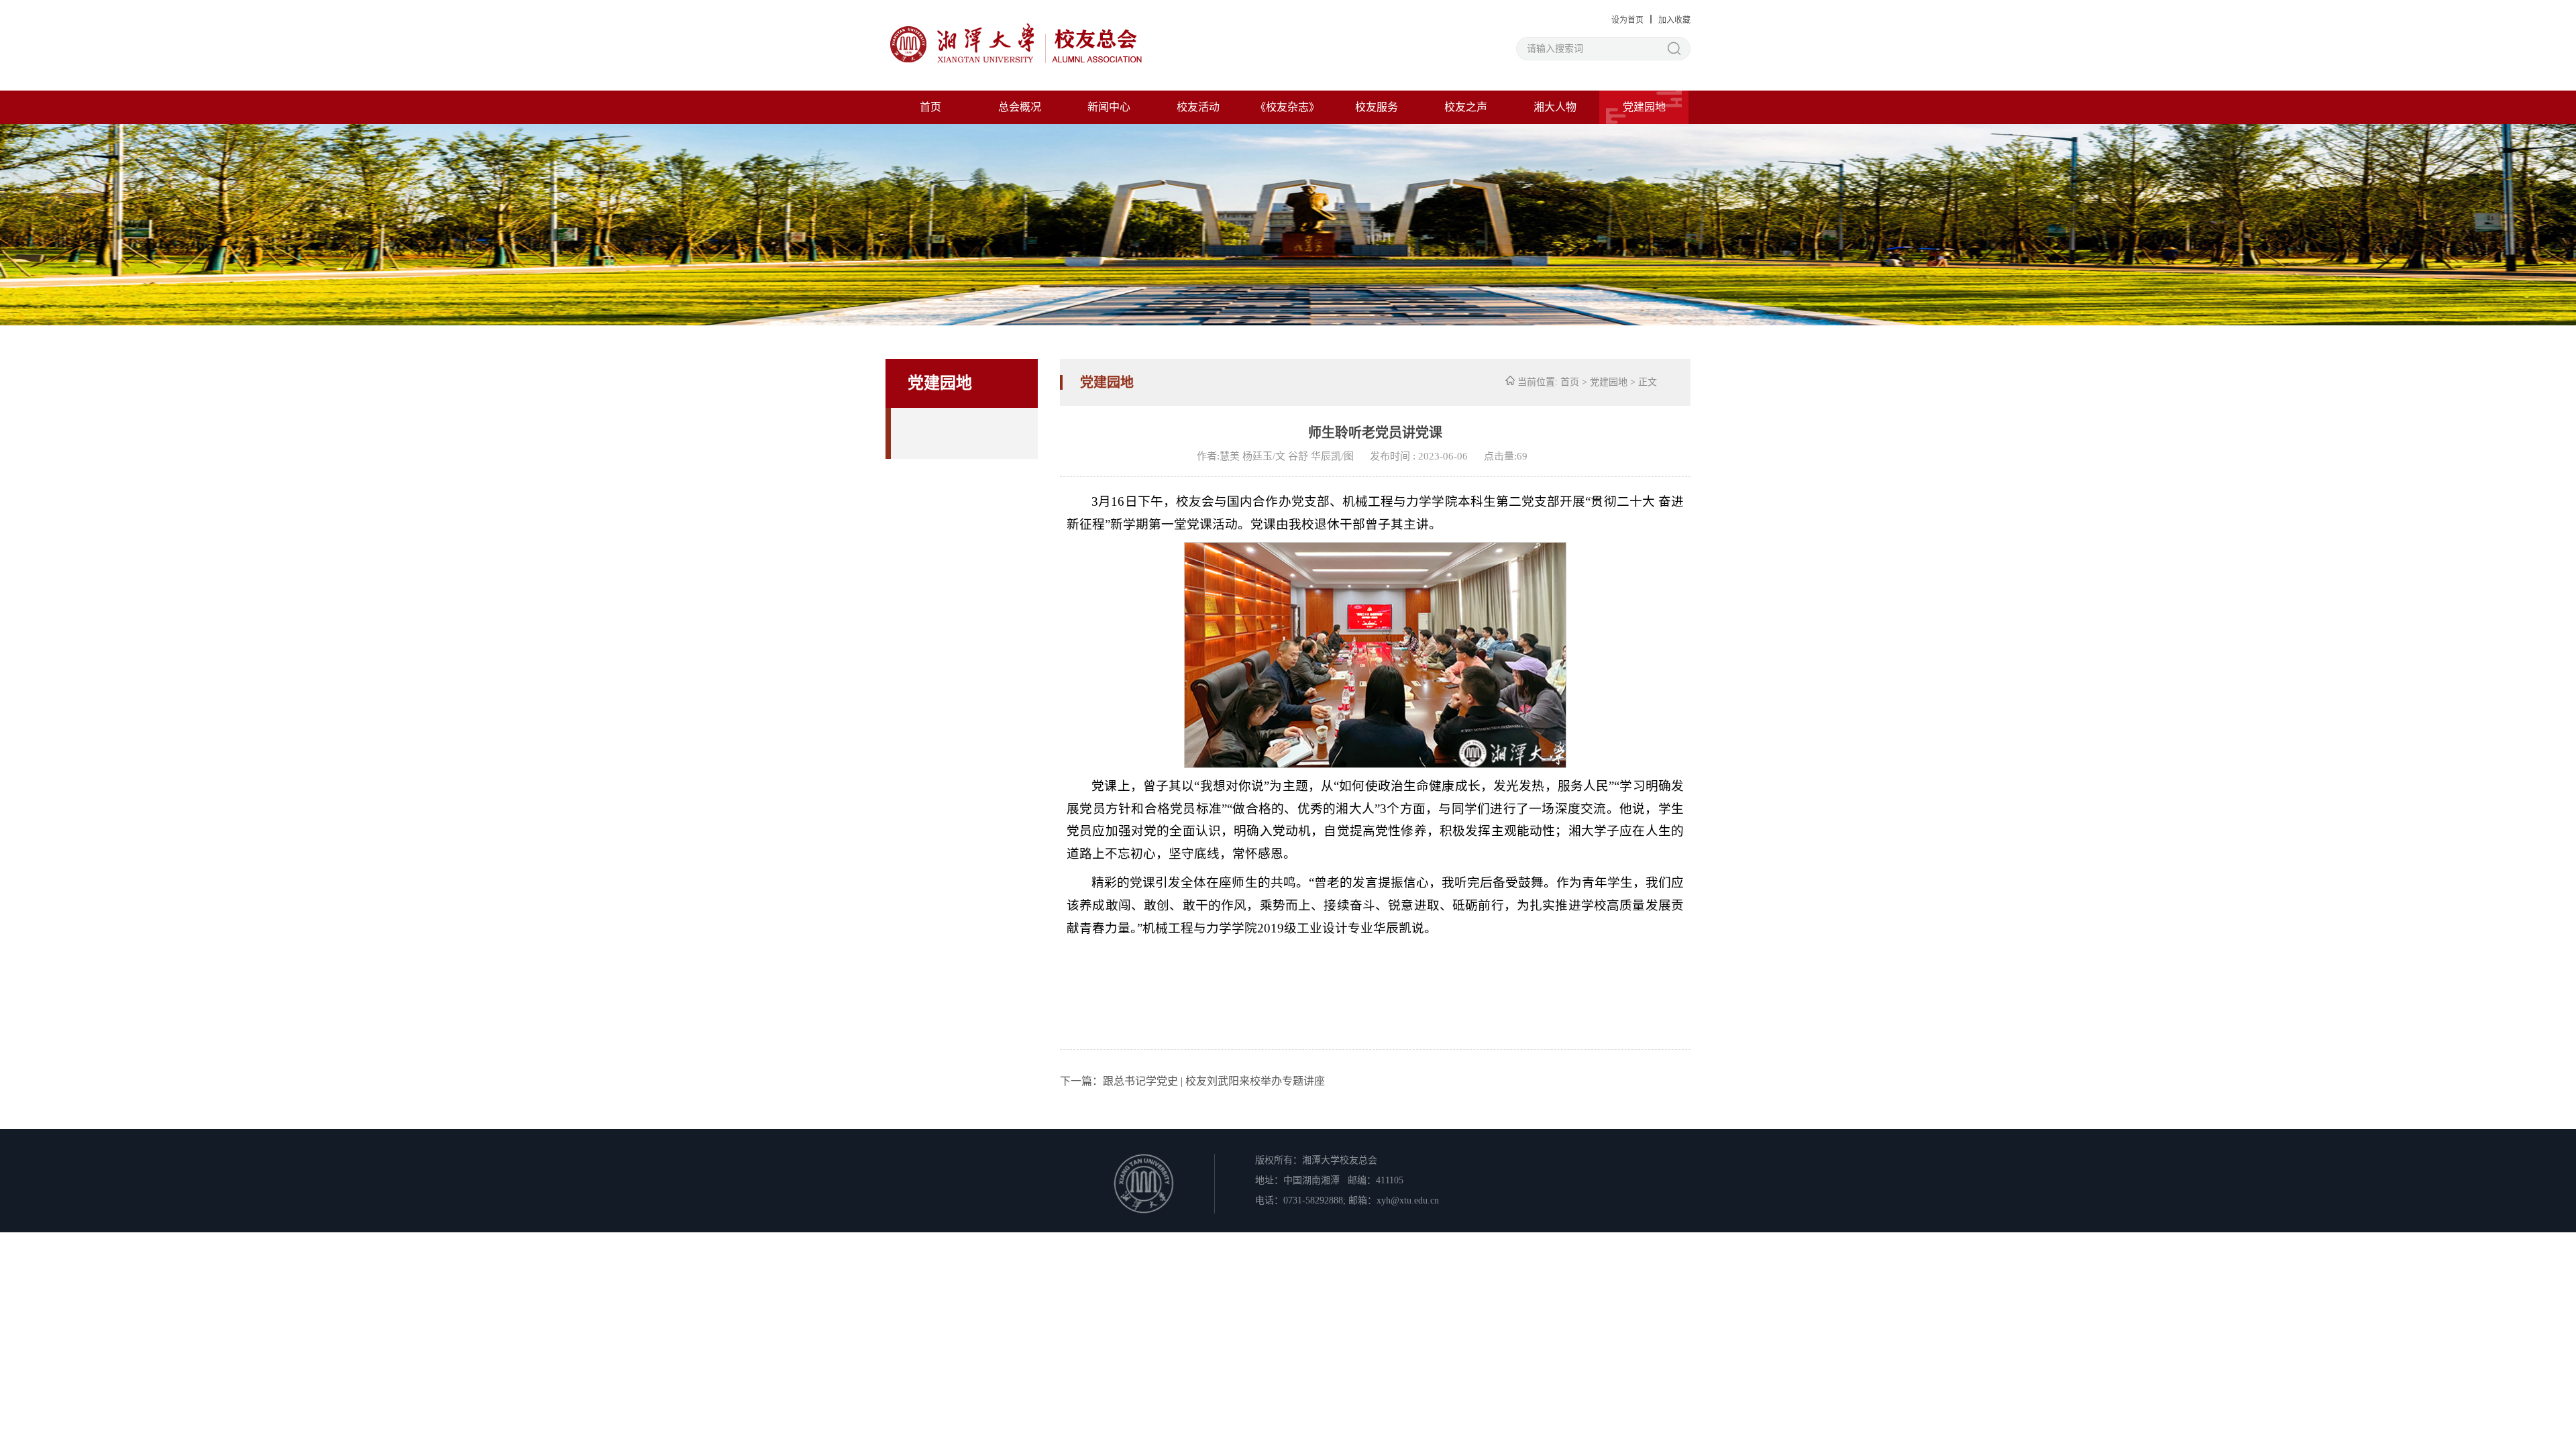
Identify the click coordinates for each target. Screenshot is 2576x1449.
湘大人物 (1555, 107)
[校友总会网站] (1016, 46)
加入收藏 (1674, 20)
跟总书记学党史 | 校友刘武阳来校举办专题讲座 (1214, 1081)
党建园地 (1644, 107)
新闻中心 (1109, 107)
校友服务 (1377, 107)
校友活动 (1198, 107)
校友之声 (1466, 107)
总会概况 (1020, 107)
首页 (930, 107)
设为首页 (1627, 20)
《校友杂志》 (1287, 107)
